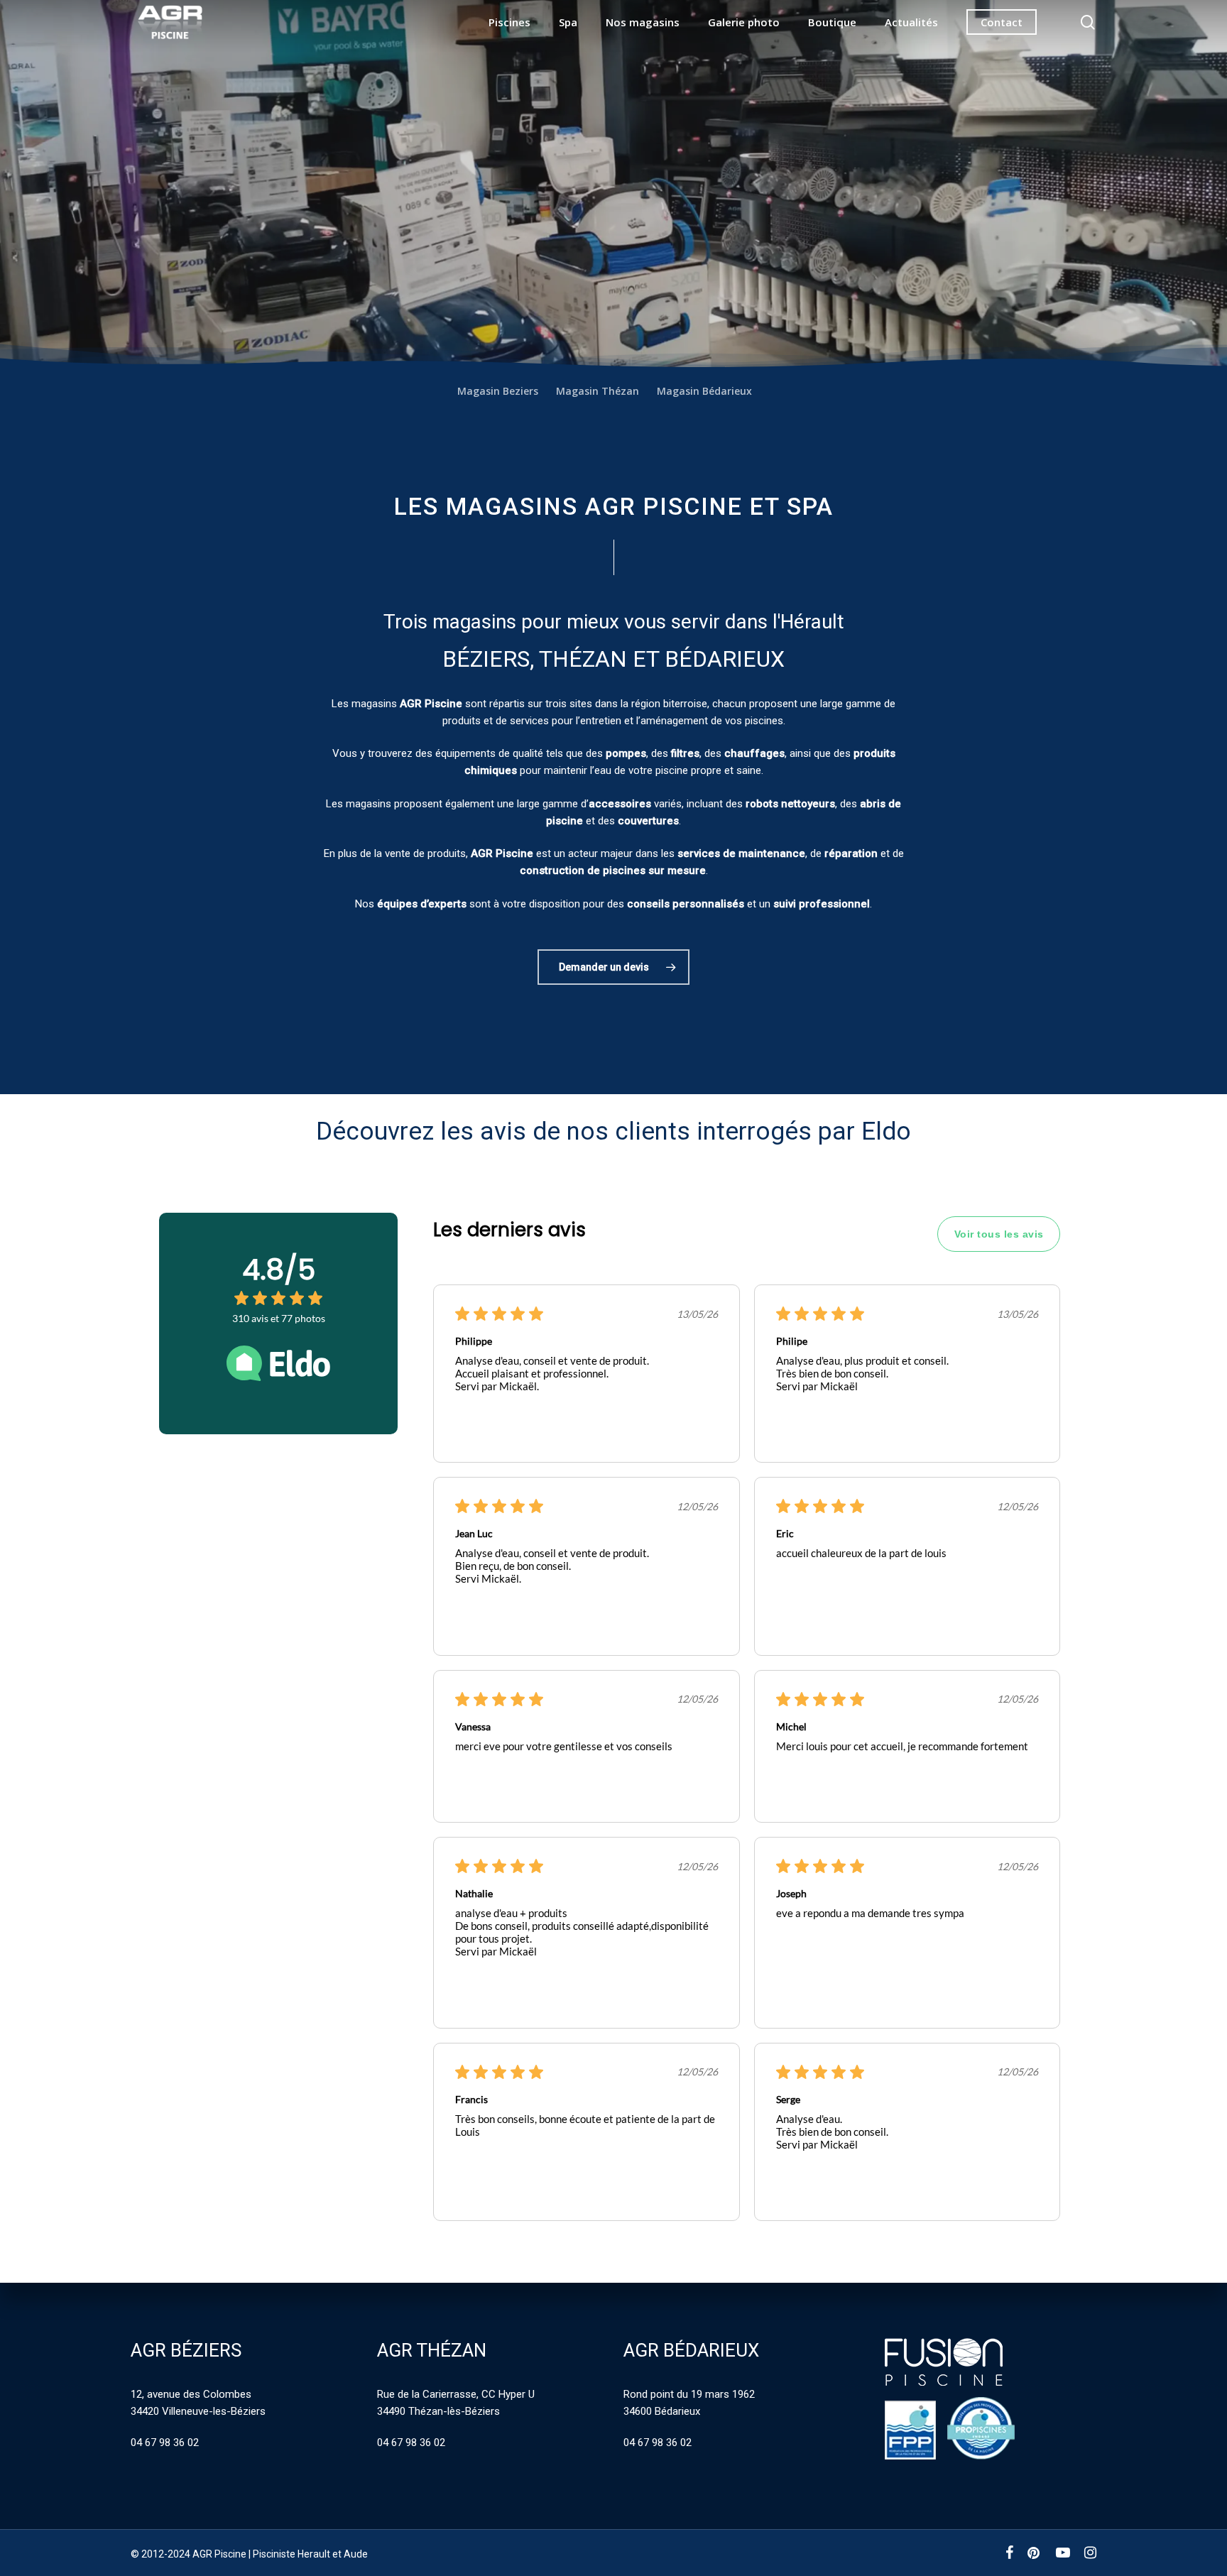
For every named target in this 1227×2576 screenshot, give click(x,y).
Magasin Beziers (498, 391)
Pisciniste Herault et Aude (310, 2554)
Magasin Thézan (598, 391)
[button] (613, 967)
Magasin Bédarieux (704, 391)
